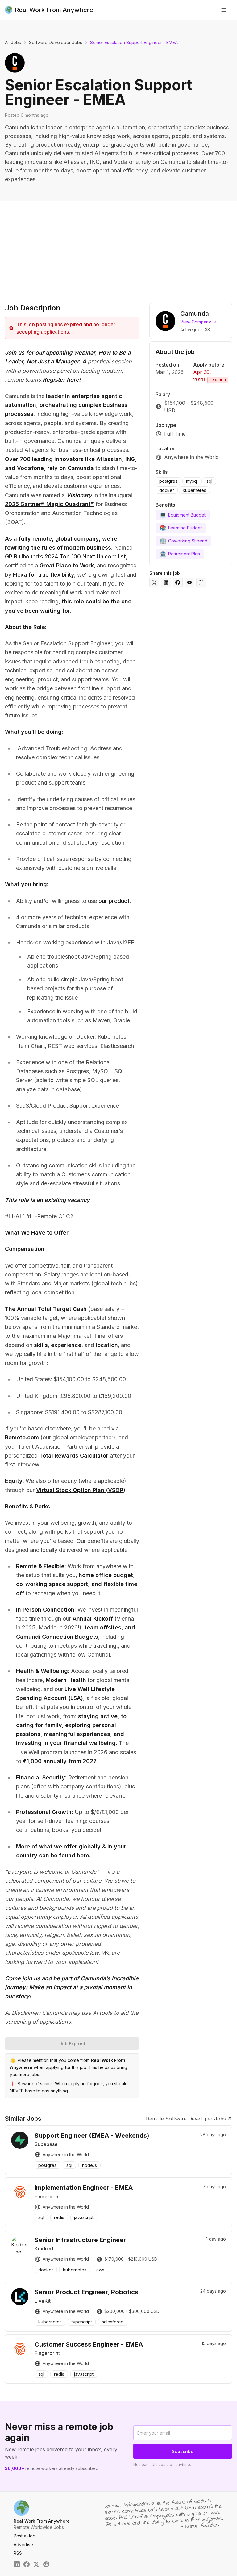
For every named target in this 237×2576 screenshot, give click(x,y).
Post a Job (25, 2536)
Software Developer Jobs (56, 42)
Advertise (23, 2544)
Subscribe (183, 2451)
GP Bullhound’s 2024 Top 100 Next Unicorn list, (66, 556)
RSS (18, 2553)
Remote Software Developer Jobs (186, 2119)
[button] (224, 10)
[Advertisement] (118, 247)
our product (114, 901)
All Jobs (13, 42)
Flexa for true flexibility (44, 575)
